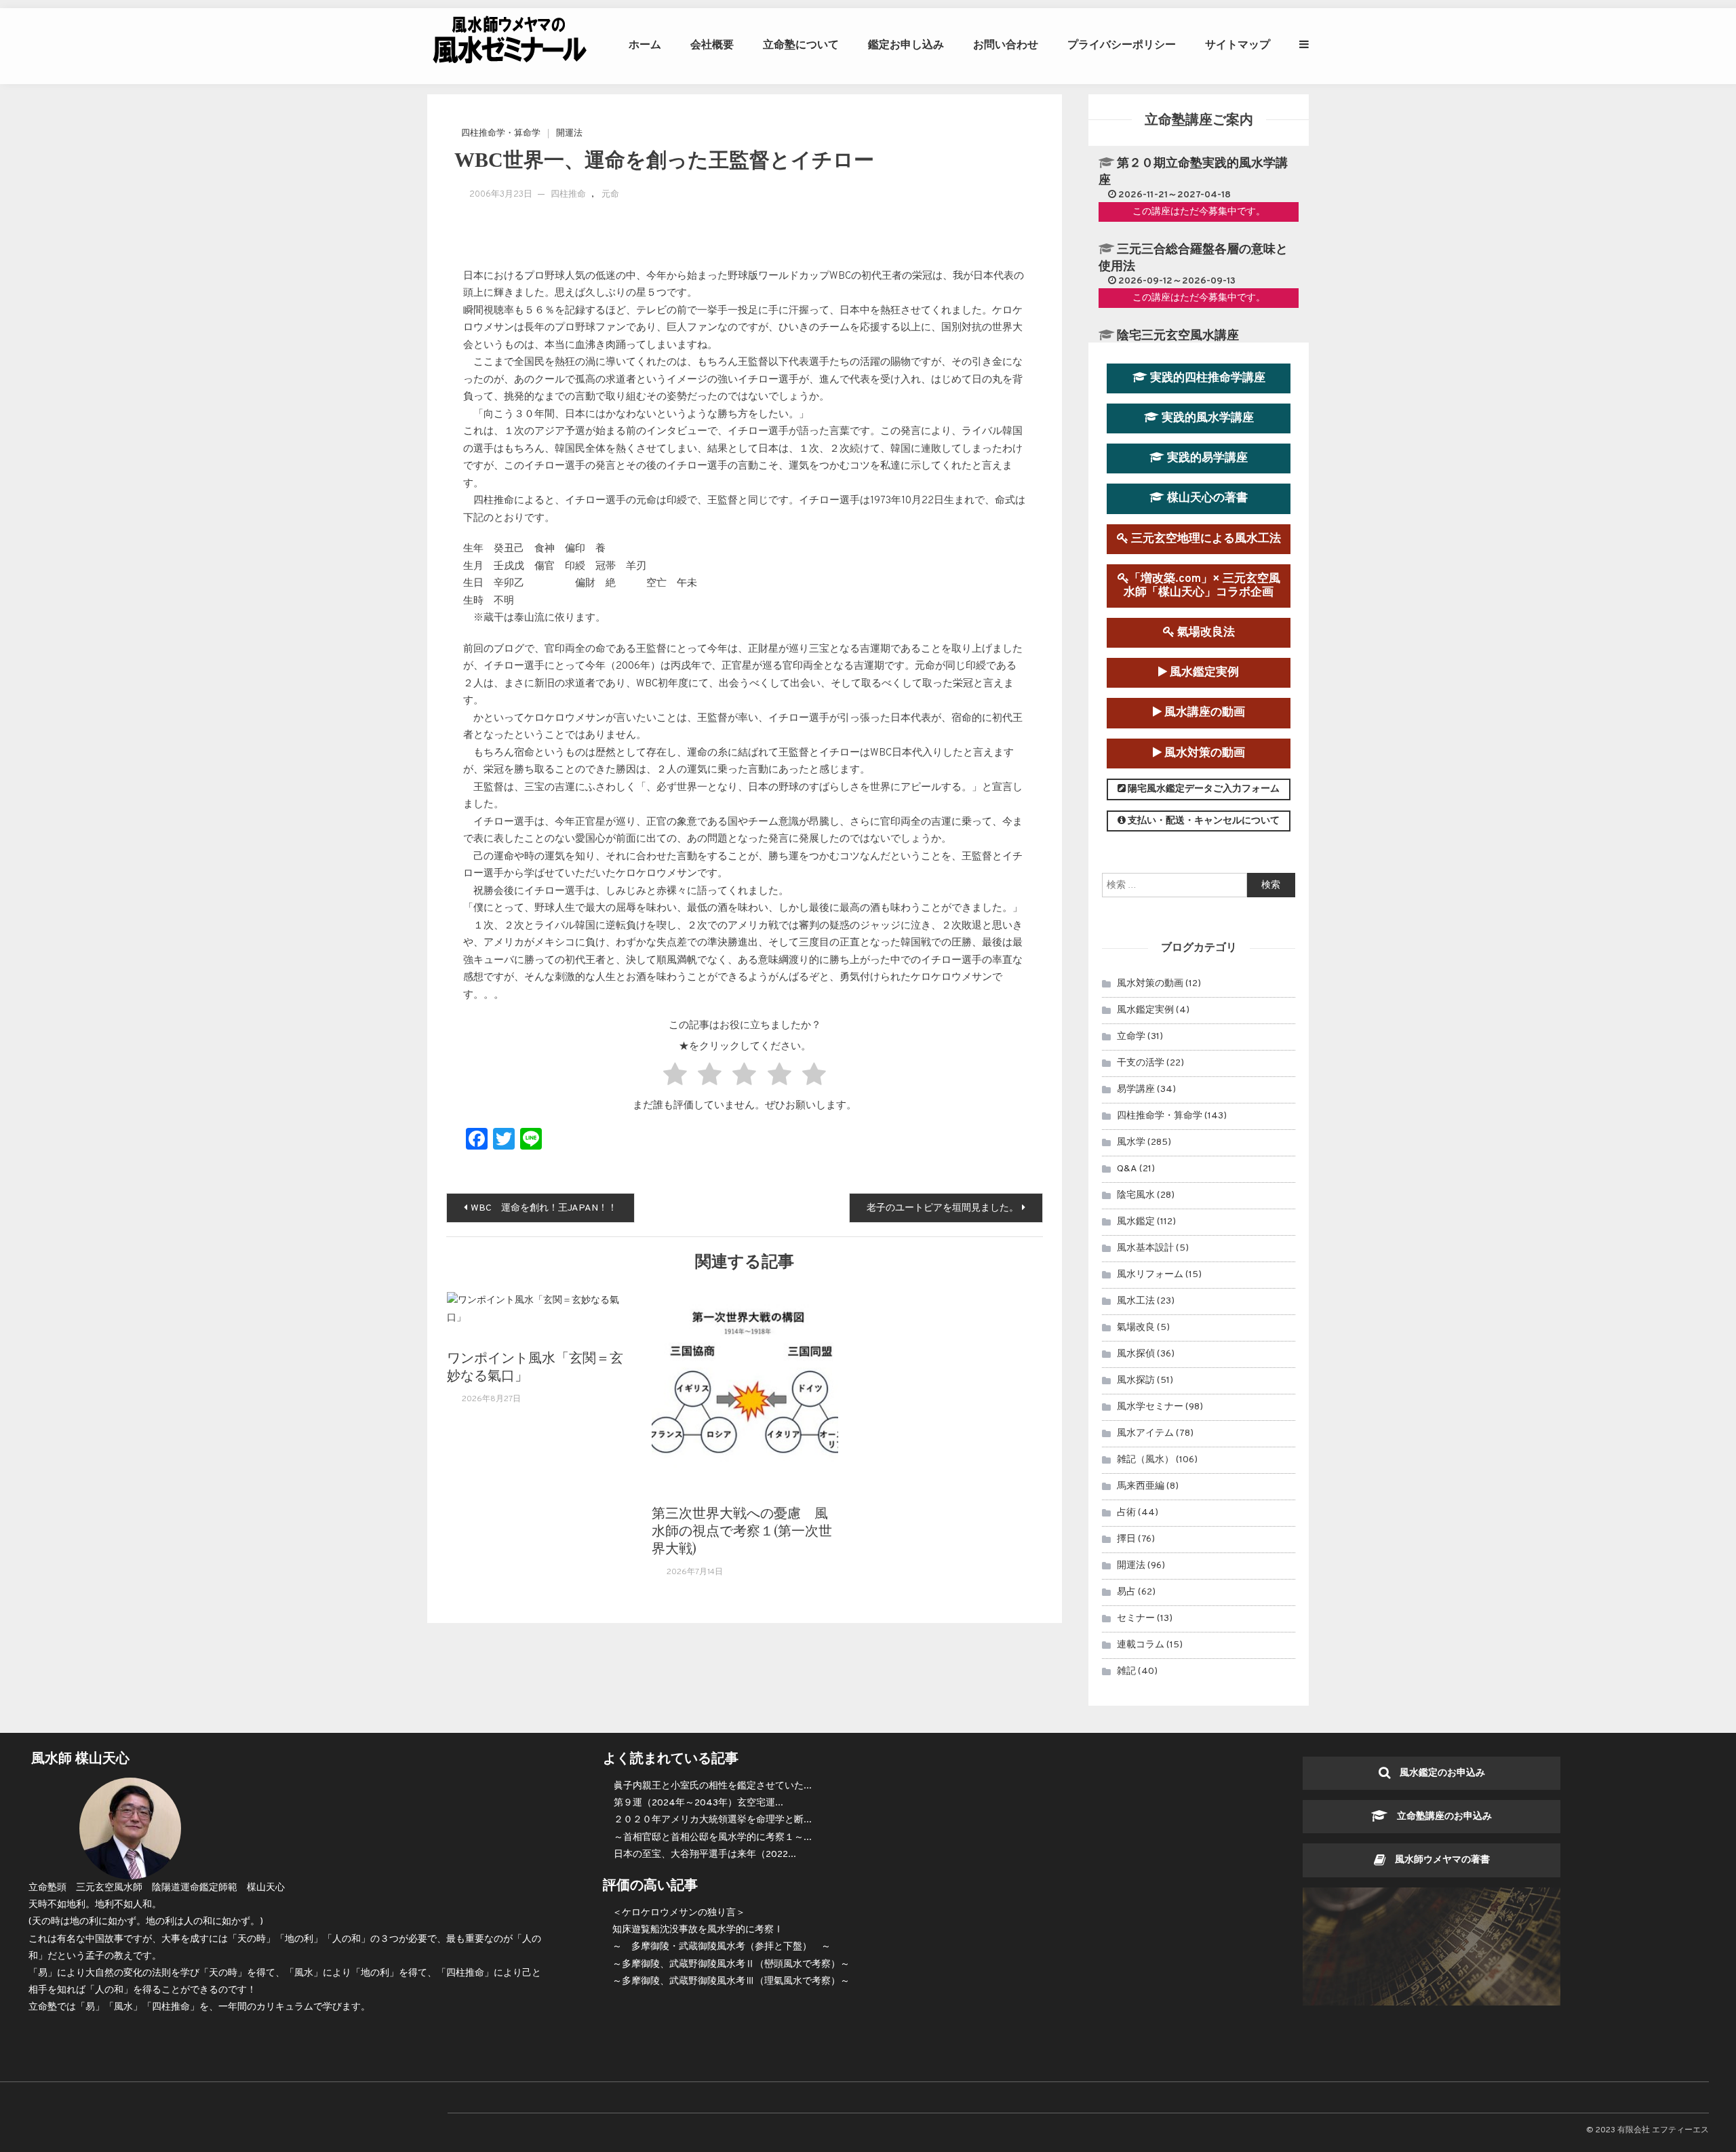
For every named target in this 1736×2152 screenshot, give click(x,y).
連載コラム (1141, 1645)
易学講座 (1136, 1090)
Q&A (1127, 1169)
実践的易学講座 (1206, 458)
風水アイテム (1145, 1433)
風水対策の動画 (1203, 753)
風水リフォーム (1150, 1275)
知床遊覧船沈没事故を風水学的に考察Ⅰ (698, 1930)
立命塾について (801, 44)
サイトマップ (1238, 44)
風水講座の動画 (1203, 712)
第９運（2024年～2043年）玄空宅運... (698, 1803)
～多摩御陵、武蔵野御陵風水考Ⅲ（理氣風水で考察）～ (731, 1981)
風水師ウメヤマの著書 (1438, 1860)
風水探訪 (1136, 1381)
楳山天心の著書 (1206, 498)
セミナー (1136, 1619)
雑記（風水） (1145, 1460)
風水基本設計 (1145, 1248)
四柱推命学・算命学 (501, 134)
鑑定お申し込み (906, 44)
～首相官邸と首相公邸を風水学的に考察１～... (713, 1838)
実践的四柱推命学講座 (1206, 378)
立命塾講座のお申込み (1440, 1817)
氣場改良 (1136, 1328)
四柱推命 (568, 195)
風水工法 (1136, 1301)
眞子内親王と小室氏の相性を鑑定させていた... (713, 1786)
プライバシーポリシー (1122, 44)
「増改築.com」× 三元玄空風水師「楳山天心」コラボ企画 (1202, 586)
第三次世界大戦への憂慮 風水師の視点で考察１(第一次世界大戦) (742, 1530)
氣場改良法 (1205, 632)
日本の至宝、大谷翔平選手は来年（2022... (705, 1855)
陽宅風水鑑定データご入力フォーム (1203, 789)
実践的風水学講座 (1206, 418)
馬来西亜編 (1141, 1486)
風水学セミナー (1150, 1407)
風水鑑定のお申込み (1438, 1773)
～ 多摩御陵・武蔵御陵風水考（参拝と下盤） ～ (722, 1947)
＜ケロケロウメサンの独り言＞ (679, 1913)
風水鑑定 (1136, 1222)
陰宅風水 (1136, 1195)
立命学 (1131, 1037)
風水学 (1131, 1142)
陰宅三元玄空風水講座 (1178, 336)
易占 (1126, 1592)
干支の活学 (1141, 1063)
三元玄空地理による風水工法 (1205, 539)
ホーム (645, 44)
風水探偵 (1136, 1354)
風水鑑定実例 (1203, 672)
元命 (610, 195)
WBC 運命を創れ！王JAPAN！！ (544, 1208)
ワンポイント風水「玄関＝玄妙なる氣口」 (535, 1366)
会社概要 (712, 44)
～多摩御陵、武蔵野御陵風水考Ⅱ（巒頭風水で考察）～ (731, 1964)
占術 (1126, 1513)
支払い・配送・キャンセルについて (1203, 821)
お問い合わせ (1006, 44)
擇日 (1126, 1539)
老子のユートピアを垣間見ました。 (943, 1208)
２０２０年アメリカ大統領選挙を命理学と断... (713, 1820)
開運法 (569, 134)
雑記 (1126, 1671)
